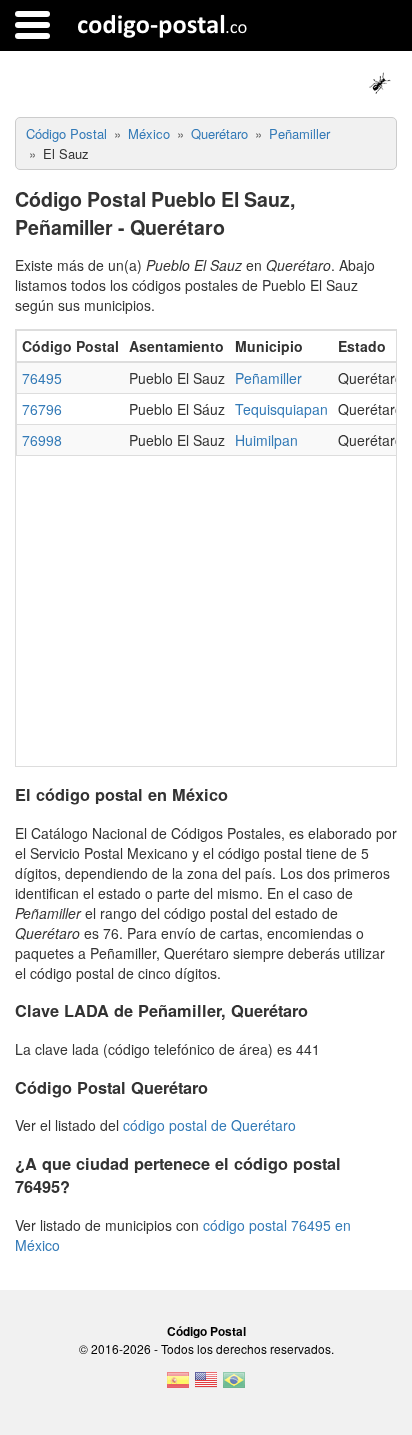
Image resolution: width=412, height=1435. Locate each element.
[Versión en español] (178, 1386)
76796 (42, 409)
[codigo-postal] (162, 25)
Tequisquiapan (281, 409)
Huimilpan (266, 440)
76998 (42, 440)
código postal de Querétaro (209, 1125)
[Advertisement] (206, 606)
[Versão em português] (234, 1386)
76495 (42, 378)
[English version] (206, 1386)
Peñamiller (268, 378)
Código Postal (206, 1331)
